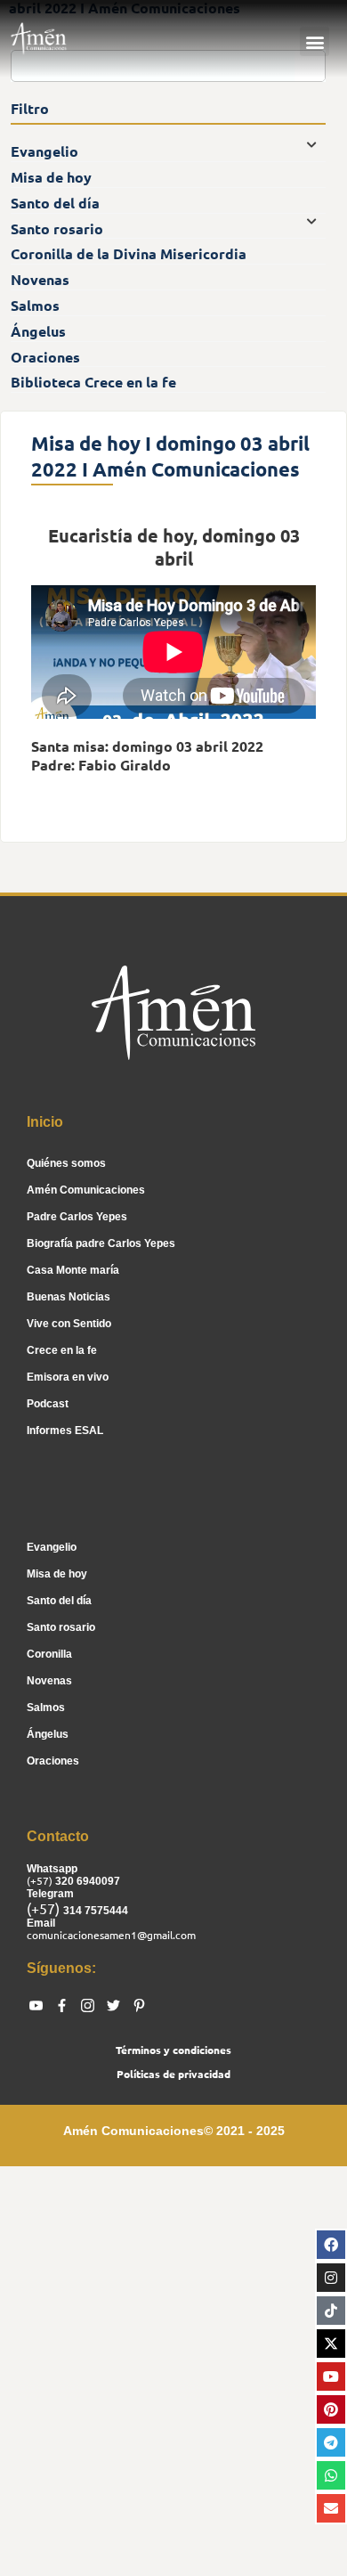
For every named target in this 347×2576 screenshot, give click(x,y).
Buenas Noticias (69, 1297)
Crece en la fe (62, 1350)
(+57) (41, 1880)
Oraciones (53, 1761)
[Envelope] (331, 2508)
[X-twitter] (331, 2344)
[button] (315, 41)
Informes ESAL (65, 1431)
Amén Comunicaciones (86, 1190)
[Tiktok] (331, 2311)
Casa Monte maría (73, 1270)
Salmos (46, 1708)
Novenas (49, 1681)
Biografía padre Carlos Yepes (101, 1243)
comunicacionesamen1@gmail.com (111, 1935)
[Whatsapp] (331, 2475)
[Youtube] (331, 2376)
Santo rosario (61, 1627)
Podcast (48, 1404)
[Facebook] (331, 2245)
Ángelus (48, 1734)
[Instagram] (331, 2278)
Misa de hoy (57, 1574)
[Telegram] (331, 2442)
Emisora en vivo (68, 1377)
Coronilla (49, 1654)
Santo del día (59, 1601)
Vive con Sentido (69, 1324)
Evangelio (52, 1547)
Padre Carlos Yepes (77, 1217)
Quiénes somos (66, 1163)
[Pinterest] (331, 2409)
